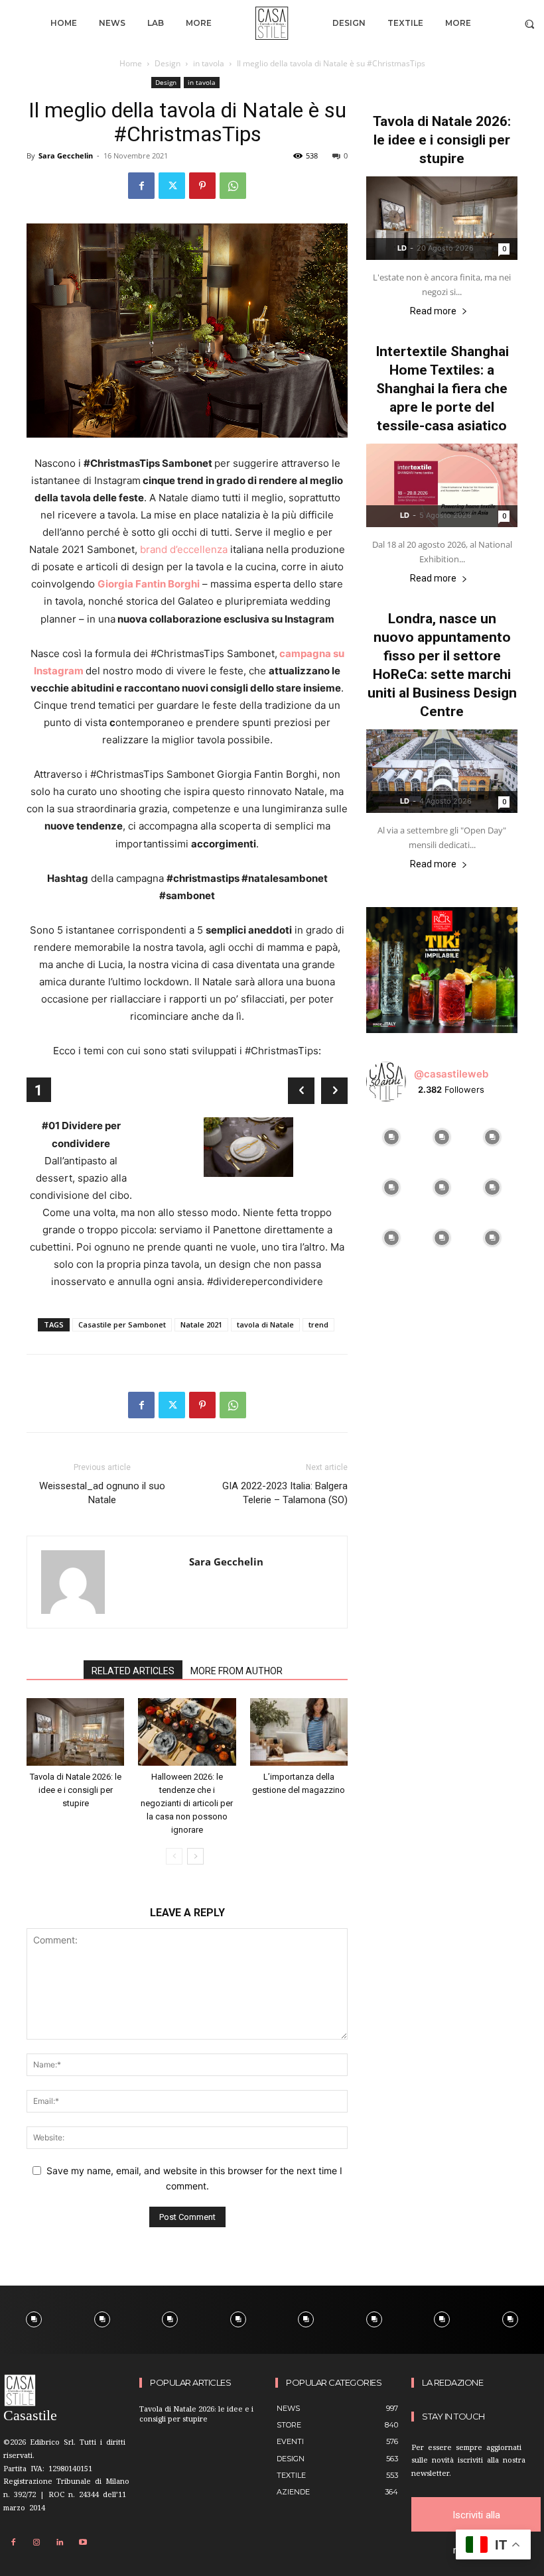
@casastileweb (451, 1074)
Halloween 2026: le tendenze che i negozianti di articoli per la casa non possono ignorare (187, 1803)
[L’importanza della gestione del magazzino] (299, 1732)
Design (168, 63)
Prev (301, 1091)
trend (318, 1324)
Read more (433, 311)
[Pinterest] (202, 186)
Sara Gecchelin (66, 155)
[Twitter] (172, 186)
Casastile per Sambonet (122, 1324)
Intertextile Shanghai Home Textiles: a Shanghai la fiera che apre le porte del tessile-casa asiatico (442, 389)
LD (402, 248)
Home (131, 63)
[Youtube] (83, 2543)
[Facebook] (141, 186)
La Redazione (452, 2383)
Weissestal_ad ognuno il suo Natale (102, 1493)
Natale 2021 (201, 1324)
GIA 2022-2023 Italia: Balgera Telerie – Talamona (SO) (285, 1493)
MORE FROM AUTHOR (237, 1671)
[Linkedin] (60, 2543)
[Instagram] (36, 2543)
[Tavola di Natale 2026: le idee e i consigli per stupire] (75, 1732)
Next (334, 1091)
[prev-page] (174, 1856)
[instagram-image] (391, 1137)
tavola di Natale (265, 1324)
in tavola (209, 63)
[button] (530, 24)
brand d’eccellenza (184, 549)
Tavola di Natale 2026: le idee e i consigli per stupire (76, 1790)
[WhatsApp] (233, 186)
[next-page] (195, 1856)
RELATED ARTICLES (133, 1671)
